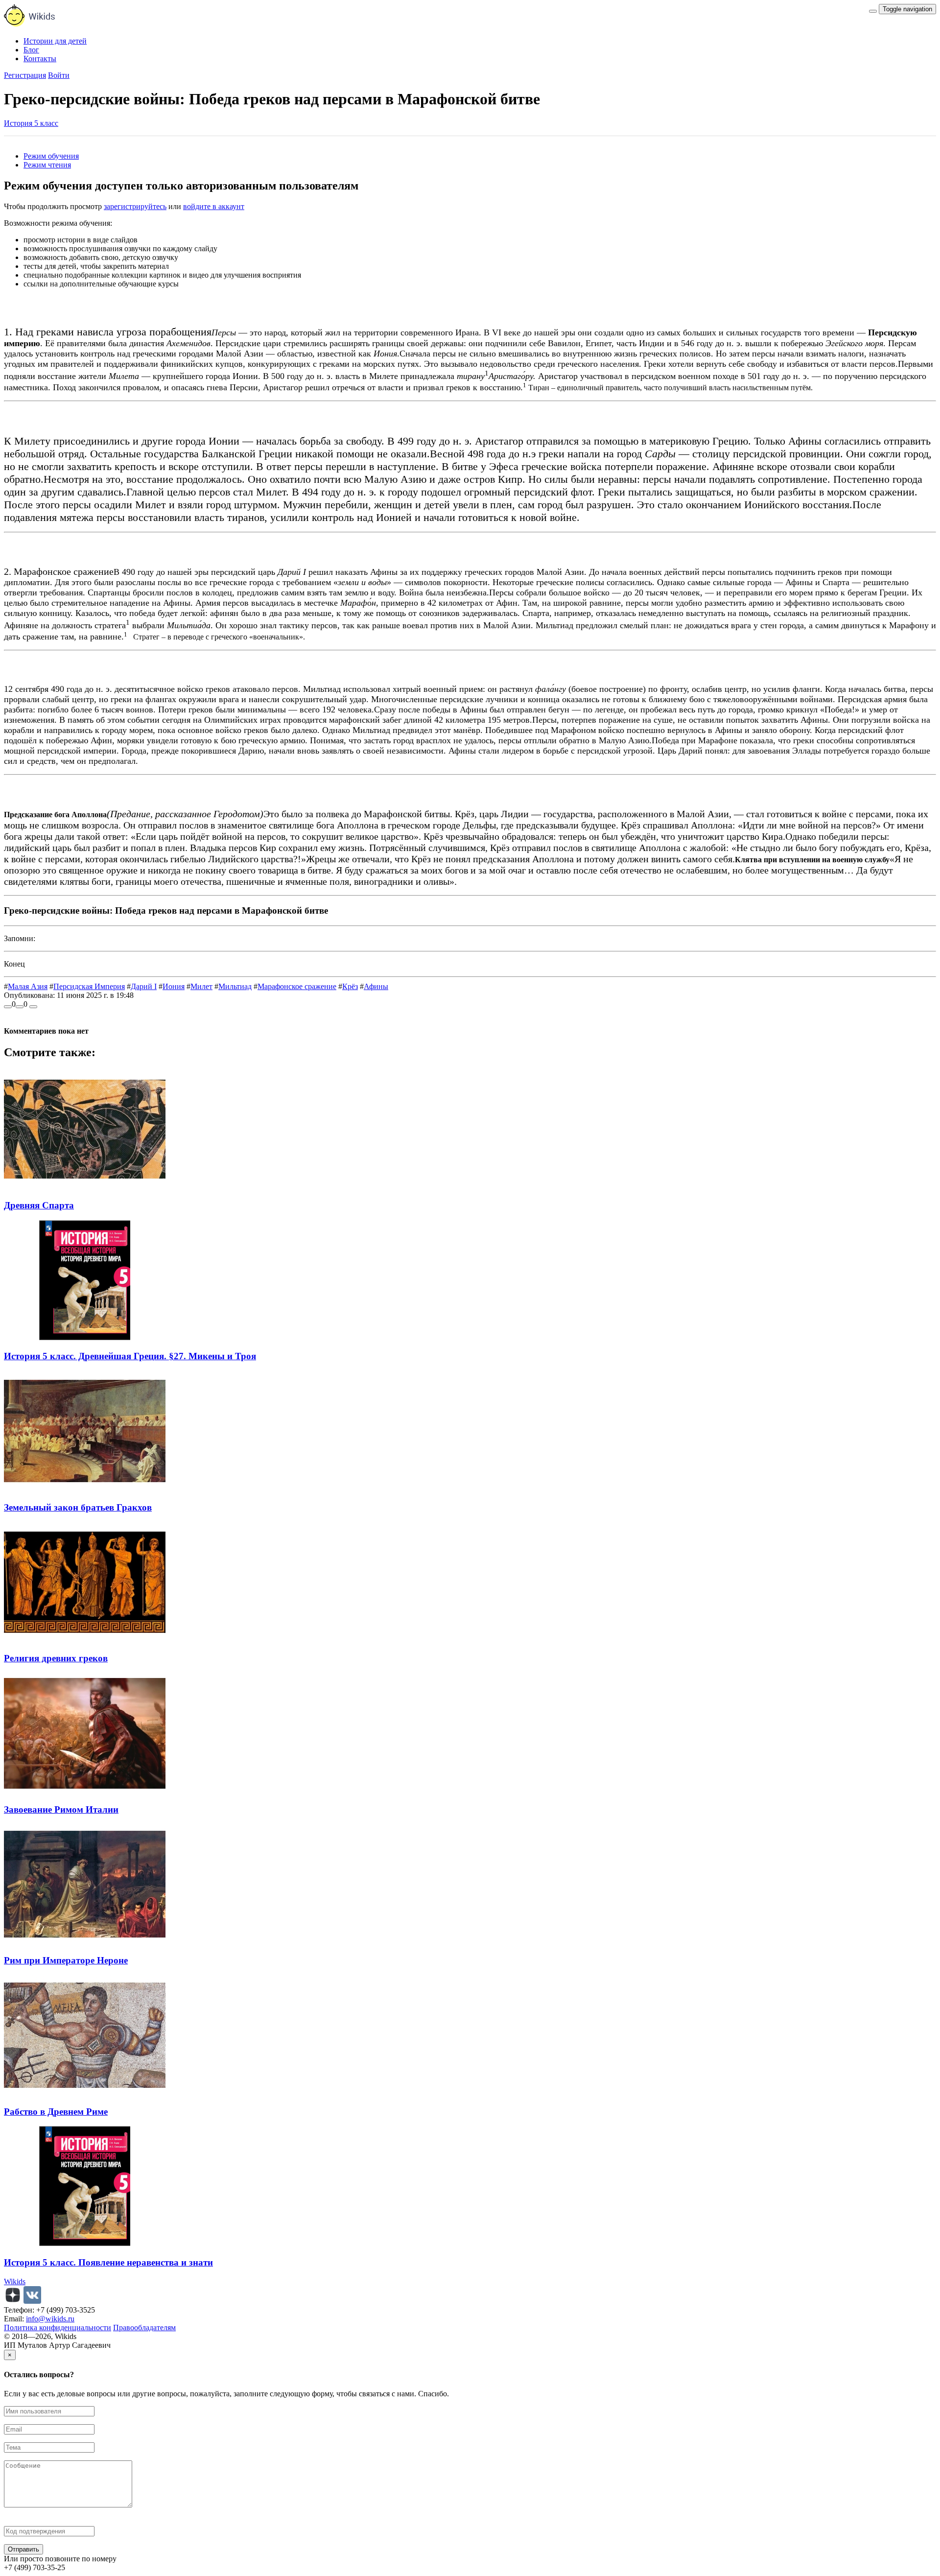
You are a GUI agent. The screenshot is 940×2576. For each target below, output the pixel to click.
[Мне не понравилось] (20, 1007)
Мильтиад (235, 986)
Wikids (15, 2281)
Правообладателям (144, 2328)
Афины (376, 986)
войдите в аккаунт (214, 206)
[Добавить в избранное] (33, 1007)
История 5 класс (31, 123)
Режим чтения (47, 165)
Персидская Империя (89, 986)
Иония (174, 986)
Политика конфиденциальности (58, 2328)
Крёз (350, 986)
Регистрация (25, 75)
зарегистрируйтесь (135, 206)
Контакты (40, 59)
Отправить (23, 2549)
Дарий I (144, 986)
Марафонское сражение (297, 986)
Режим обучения (51, 156)
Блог (31, 50)
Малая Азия (28, 986)
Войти (59, 75)
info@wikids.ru (50, 2319)
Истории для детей (55, 41)
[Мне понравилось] (8, 1007)
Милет (201, 986)
